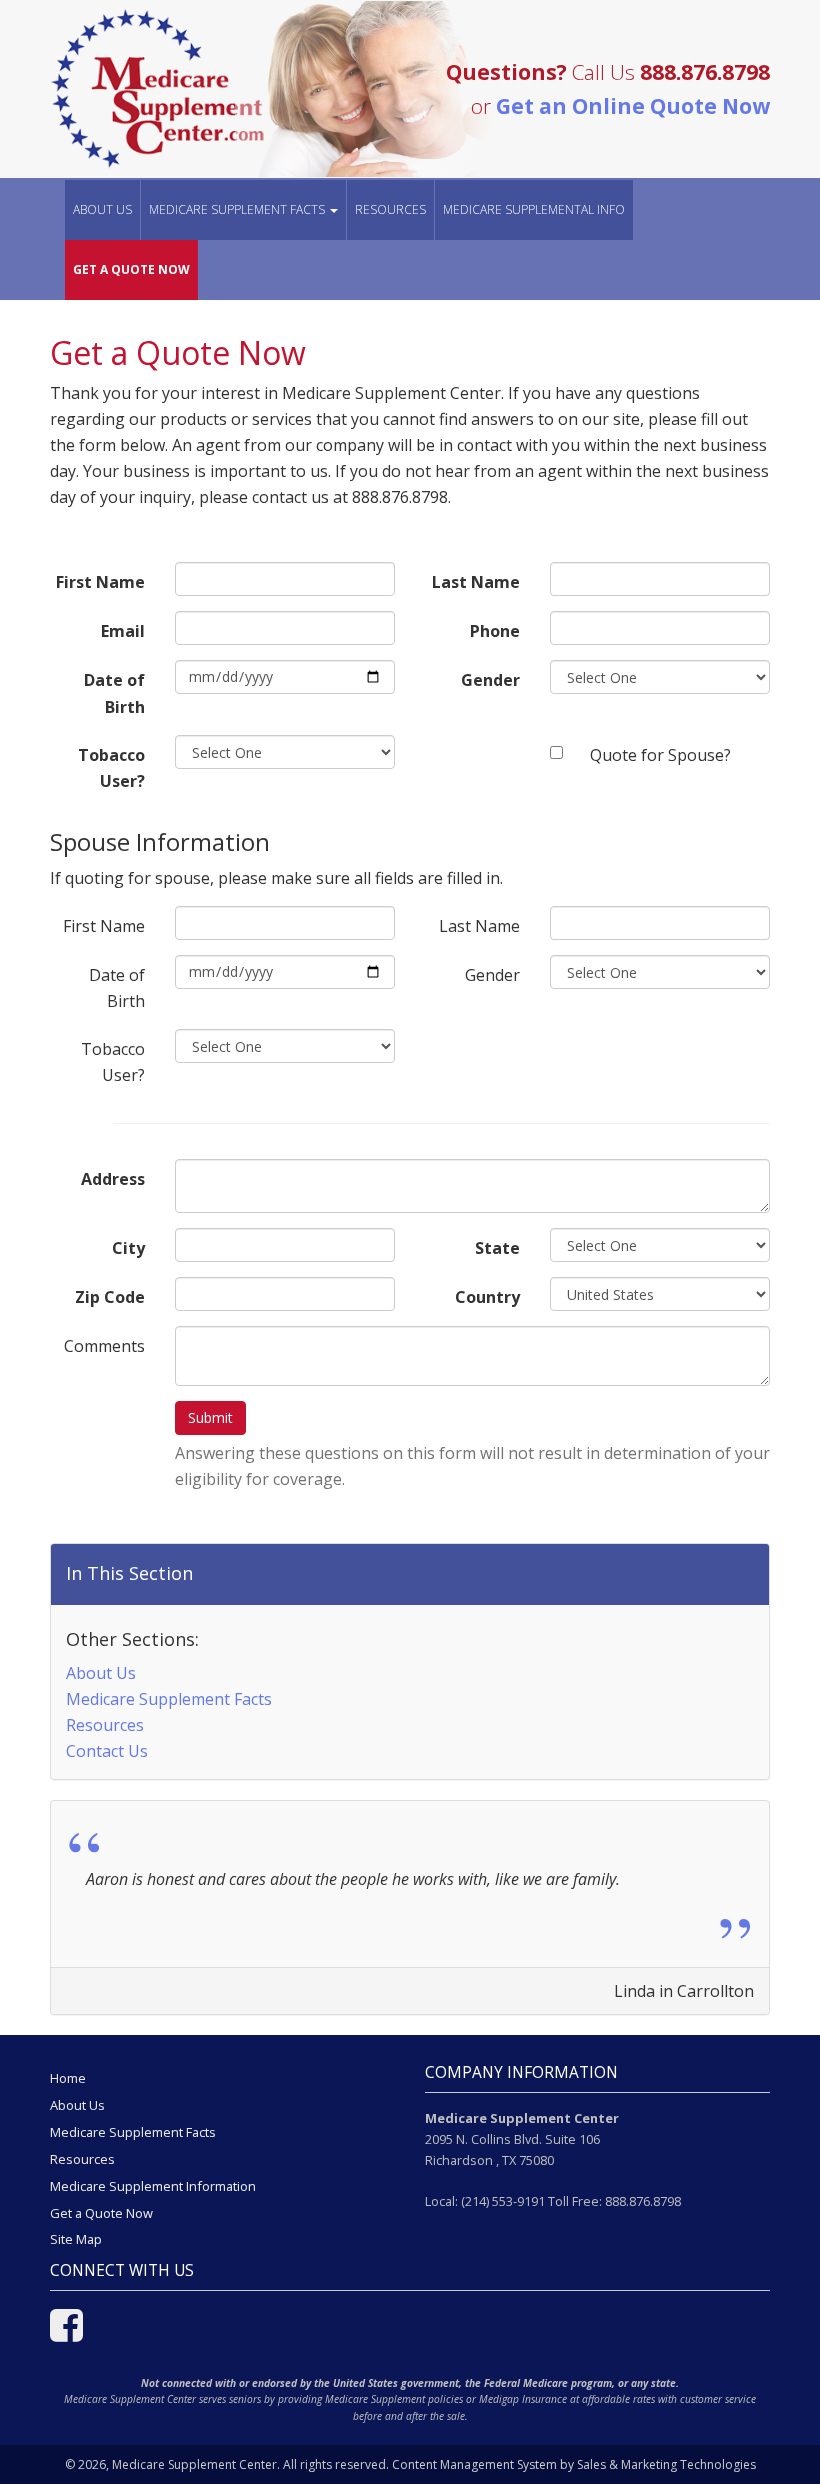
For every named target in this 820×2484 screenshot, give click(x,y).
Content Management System (474, 2464)
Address (113, 1179)
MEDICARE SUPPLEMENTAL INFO (534, 209)
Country (487, 1297)
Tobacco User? (111, 768)
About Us (102, 209)
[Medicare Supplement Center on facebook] (66, 2334)
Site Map (76, 2239)
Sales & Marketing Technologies (666, 2464)
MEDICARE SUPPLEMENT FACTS (238, 209)
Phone (495, 631)
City (128, 1248)
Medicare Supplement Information (153, 2186)
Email (123, 631)
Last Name (476, 582)
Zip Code (110, 1297)
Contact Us (107, 1751)
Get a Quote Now (101, 2213)
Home (68, 2078)
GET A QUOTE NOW (131, 269)
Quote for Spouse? (660, 755)
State (497, 1248)
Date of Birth (114, 693)
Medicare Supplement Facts (169, 1699)
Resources (390, 209)
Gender (490, 680)
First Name (100, 582)
